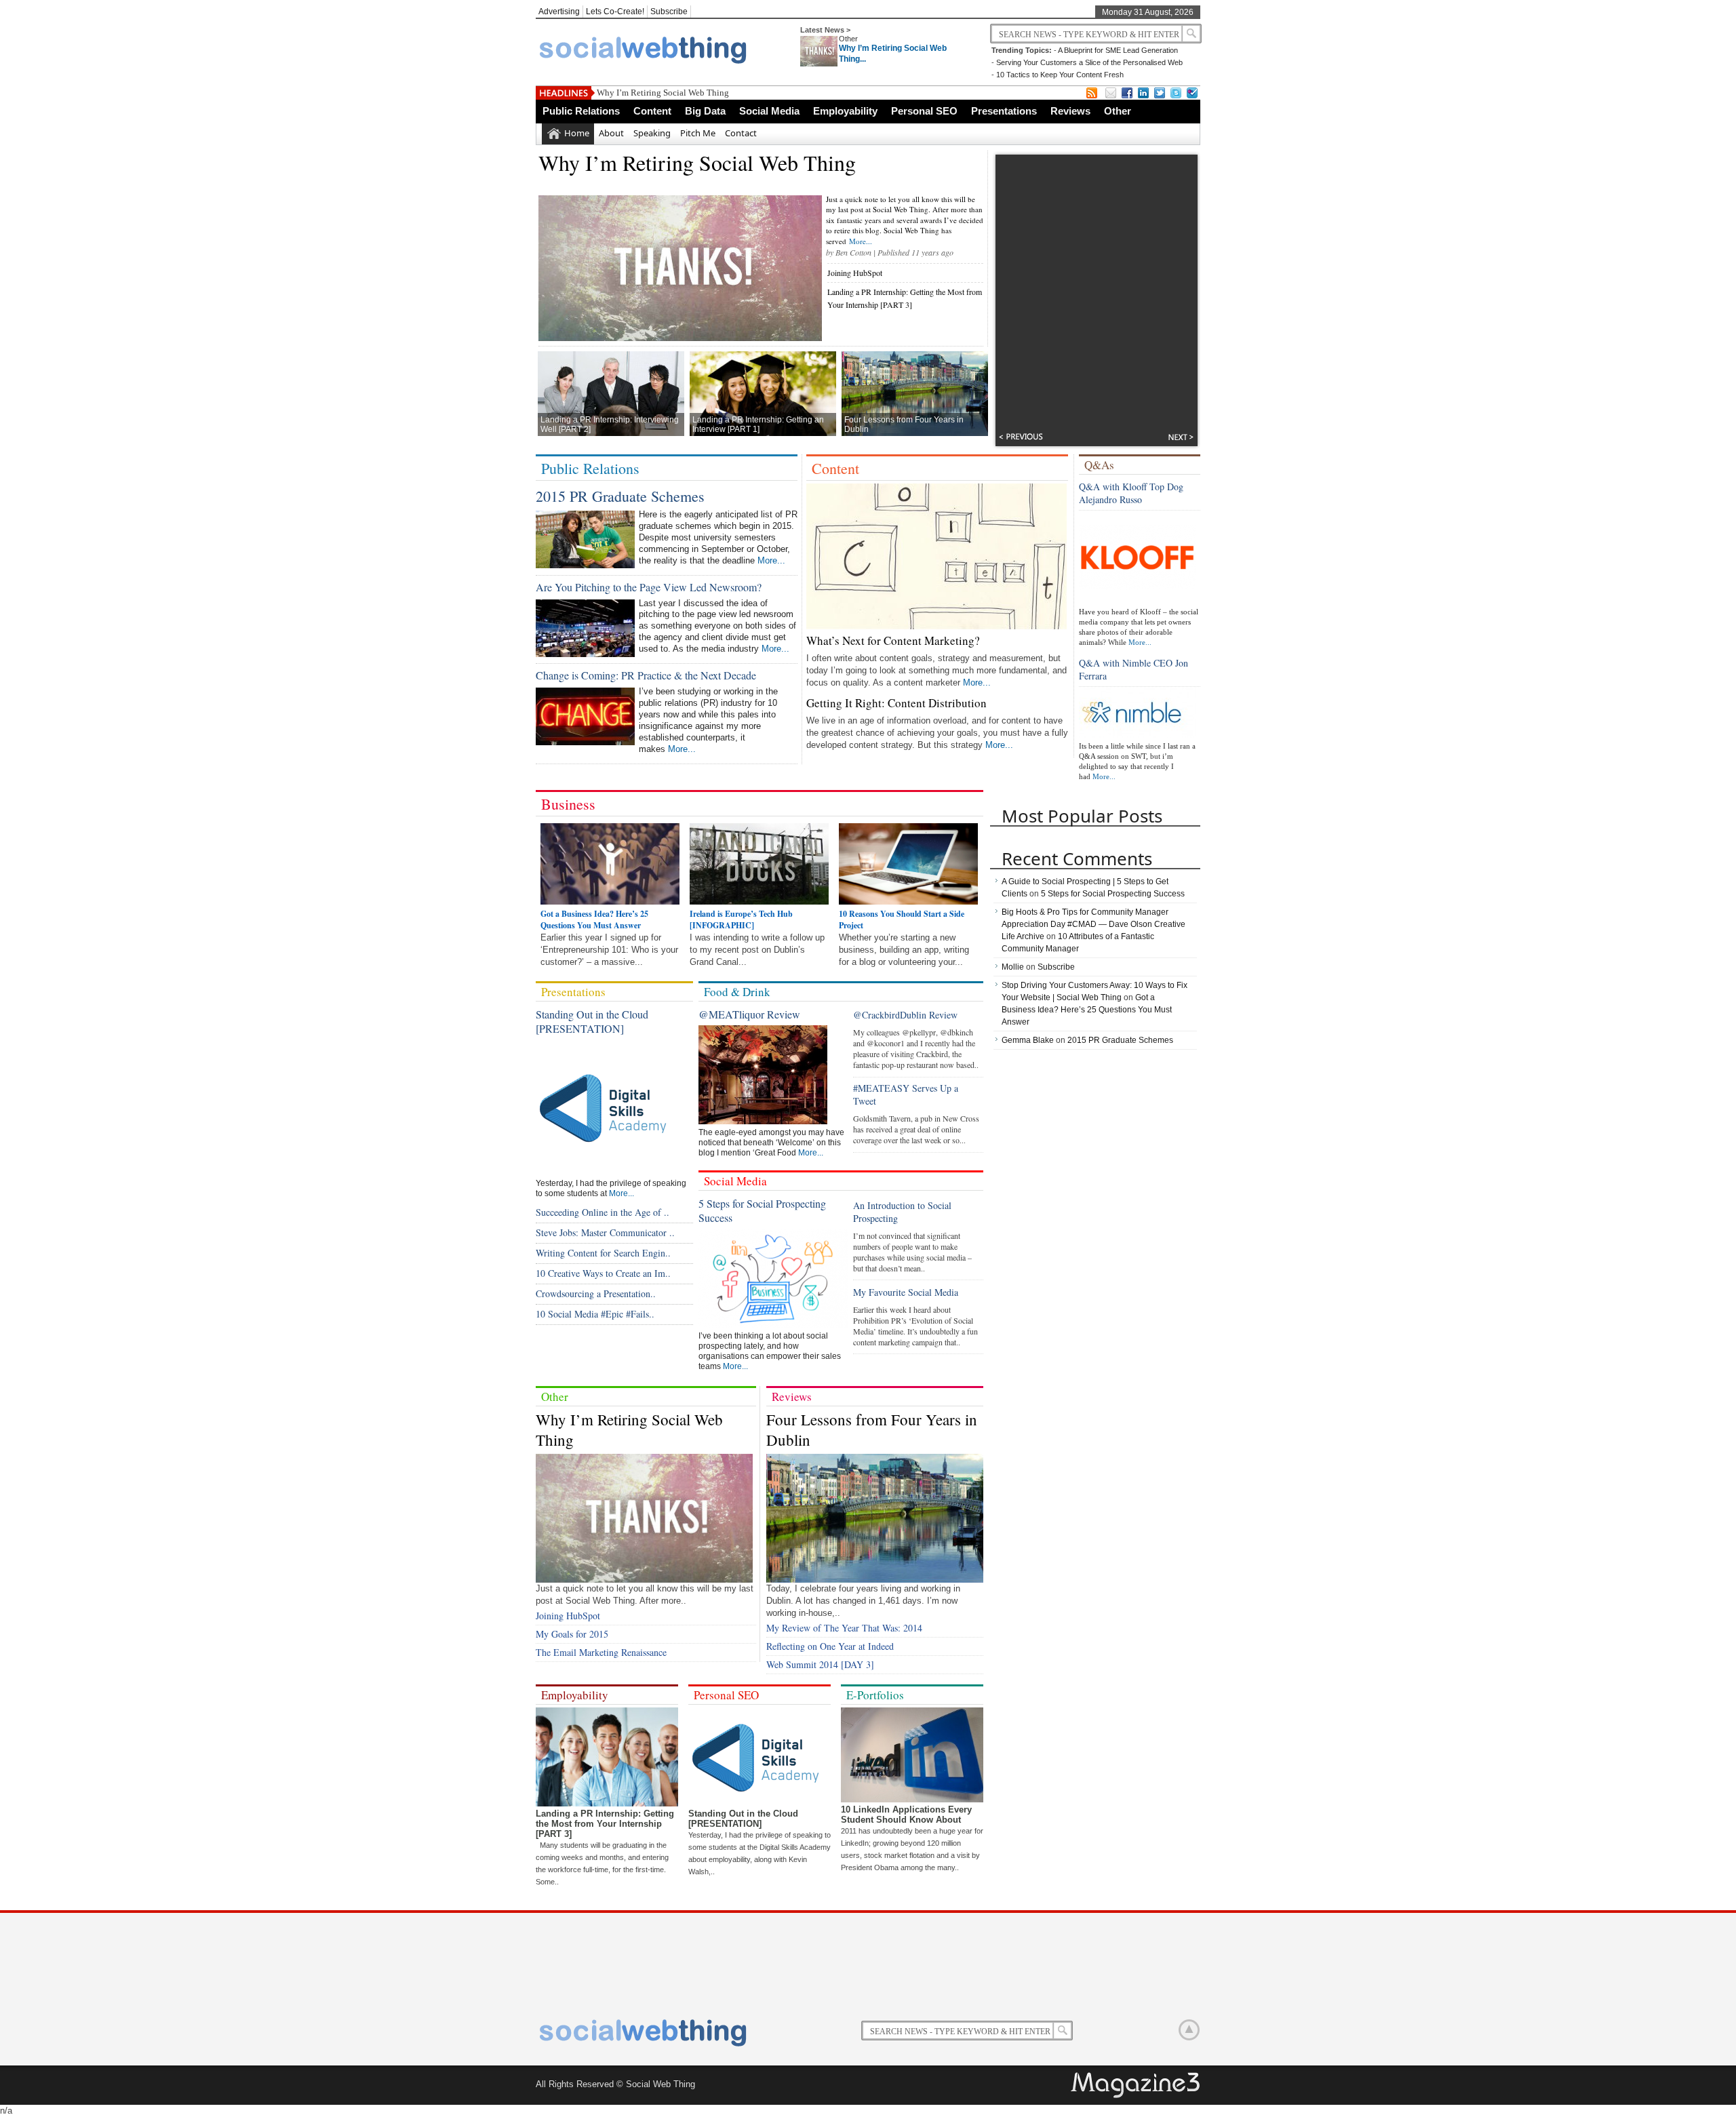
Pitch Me (698, 133)
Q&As (1099, 465)
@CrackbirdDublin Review (905, 1015)
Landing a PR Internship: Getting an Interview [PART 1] (758, 424)
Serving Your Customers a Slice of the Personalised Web (1089, 62)
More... (861, 241)
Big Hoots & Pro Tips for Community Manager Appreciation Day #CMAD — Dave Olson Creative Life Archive (1093, 924)
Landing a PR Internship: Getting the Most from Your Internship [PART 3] (605, 1824)
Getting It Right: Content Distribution (896, 703)
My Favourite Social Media (906, 1292)
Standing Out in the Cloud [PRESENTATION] (592, 1021)
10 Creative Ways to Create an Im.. (603, 1273)
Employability (845, 111)
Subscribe (669, 12)
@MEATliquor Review (749, 1014)
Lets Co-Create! (615, 12)
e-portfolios (875, 1695)
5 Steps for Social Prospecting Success (1113, 894)
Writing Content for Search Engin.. (603, 1253)
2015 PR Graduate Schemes (620, 496)
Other (848, 39)
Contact (741, 133)
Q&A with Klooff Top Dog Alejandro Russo (1131, 493)
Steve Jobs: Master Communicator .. (605, 1232)
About (611, 133)
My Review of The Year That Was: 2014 (844, 1628)
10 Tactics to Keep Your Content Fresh (1060, 75)
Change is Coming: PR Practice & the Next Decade (646, 675)
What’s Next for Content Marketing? (893, 640)
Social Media (769, 111)
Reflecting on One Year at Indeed (830, 1646)
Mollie (1013, 967)
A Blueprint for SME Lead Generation (1118, 50)
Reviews (1070, 111)
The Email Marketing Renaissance (601, 1652)
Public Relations (581, 111)
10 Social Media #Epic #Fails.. (595, 1314)
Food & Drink (737, 992)
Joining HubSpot (855, 273)
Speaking (652, 133)
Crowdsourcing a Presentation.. (596, 1293)
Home (577, 133)
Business (568, 804)
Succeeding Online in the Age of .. (603, 1212)
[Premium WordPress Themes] (1137, 2086)
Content (652, 111)
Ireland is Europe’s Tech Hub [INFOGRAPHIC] (741, 919)
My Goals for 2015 (572, 1634)
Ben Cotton (853, 252)
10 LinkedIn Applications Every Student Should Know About (906, 1815)
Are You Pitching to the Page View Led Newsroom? (649, 587)
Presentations (1004, 111)
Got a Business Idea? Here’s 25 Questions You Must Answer (594, 919)
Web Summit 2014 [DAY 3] (820, 1664)
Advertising (559, 12)
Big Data (705, 111)
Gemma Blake (1028, 1040)
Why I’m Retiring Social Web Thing (663, 93)
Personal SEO (924, 111)
